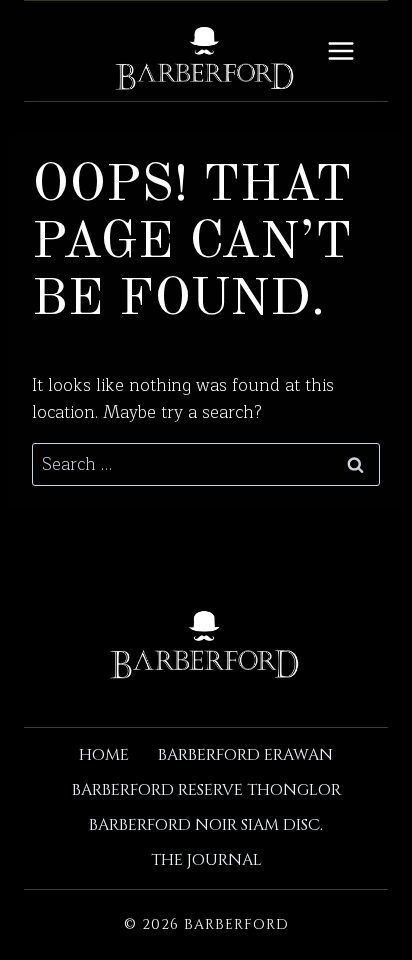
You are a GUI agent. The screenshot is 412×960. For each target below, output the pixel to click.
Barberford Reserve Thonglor (206, 790)
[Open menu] (340, 50)
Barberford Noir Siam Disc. (206, 825)
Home (104, 755)
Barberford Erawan (245, 755)
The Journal (206, 860)
